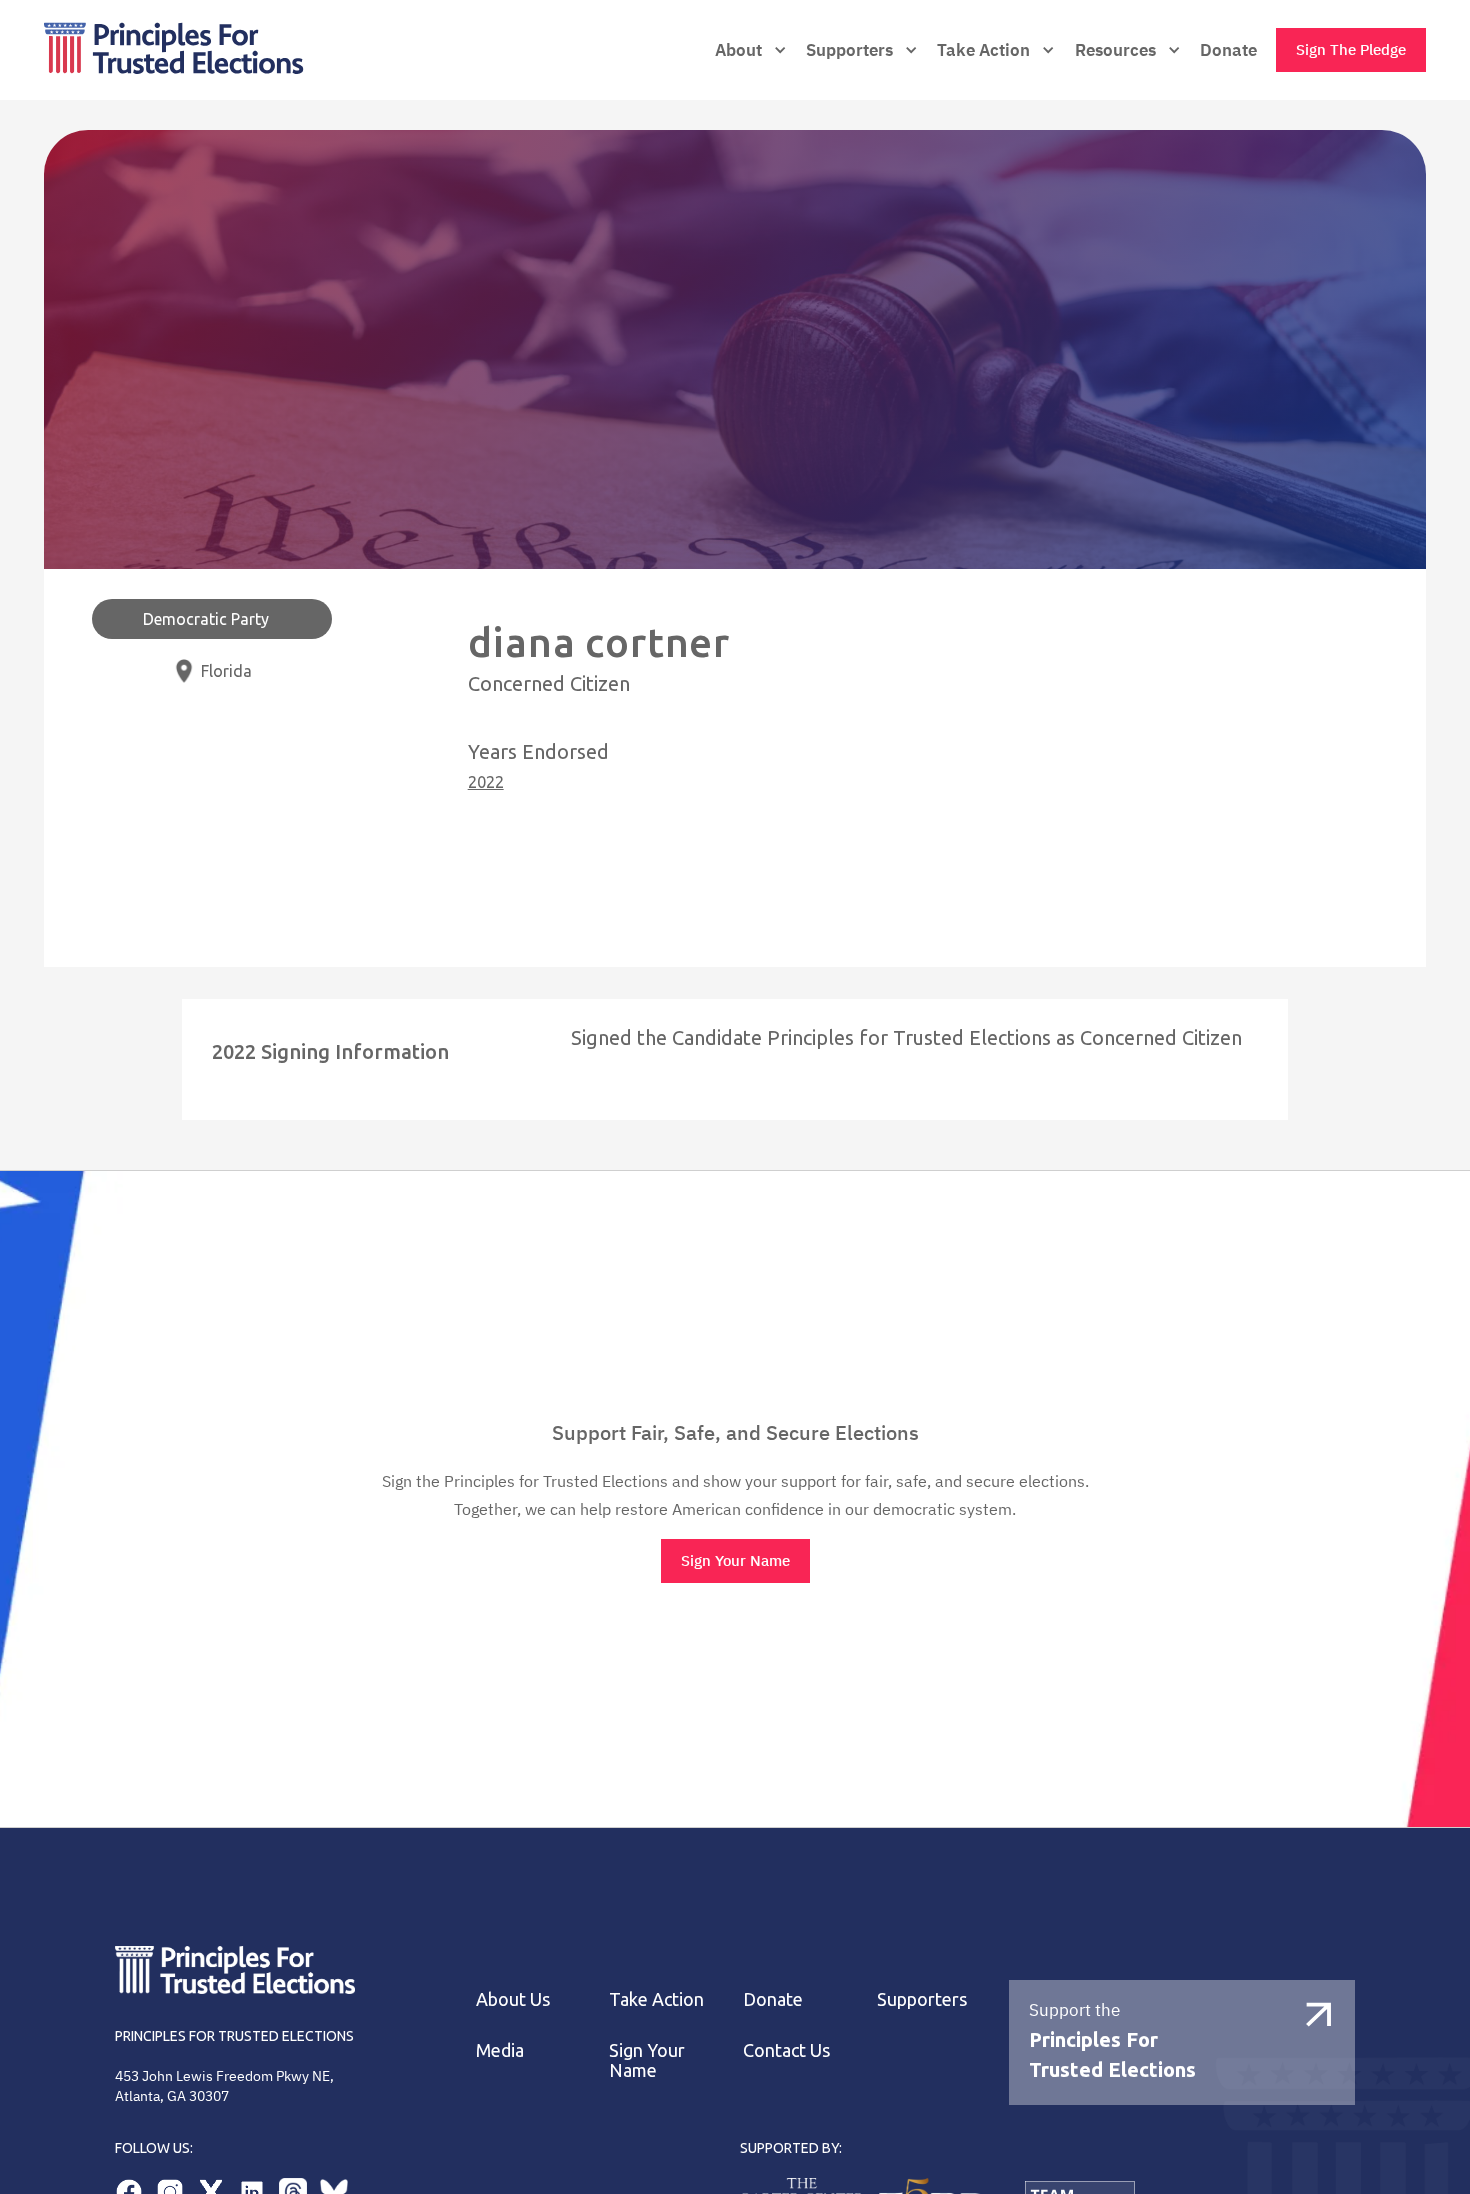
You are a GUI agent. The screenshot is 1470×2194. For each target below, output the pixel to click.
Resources (1115, 50)
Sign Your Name (735, 1560)
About (738, 50)
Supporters (922, 1999)
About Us (513, 1999)
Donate (1228, 50)
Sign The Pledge (1351, 49)
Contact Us (786, 2050)
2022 (486, 782)
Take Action (983, 50)
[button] (751, 50)
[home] (231, 50)
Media (500, 2050)
